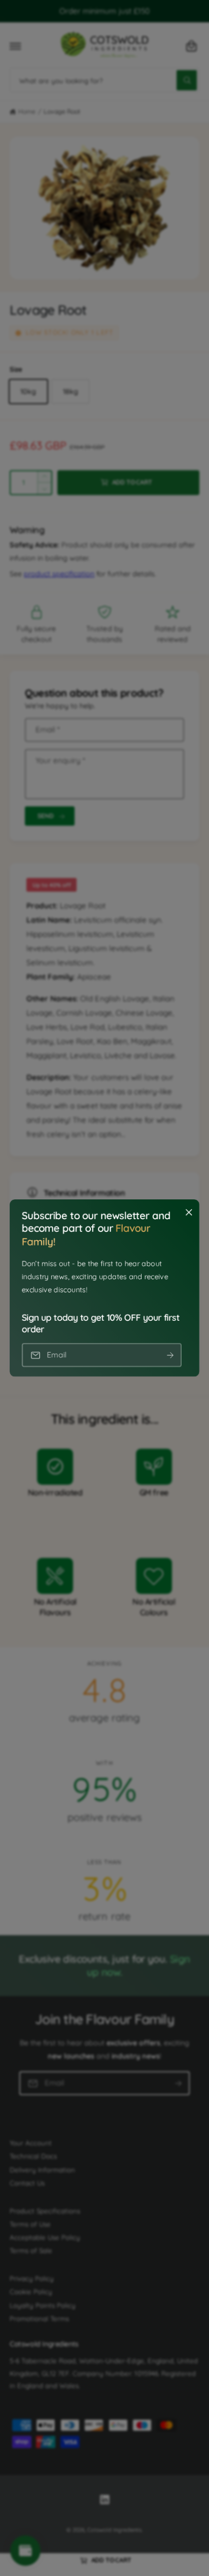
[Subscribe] (170, 1355)
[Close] (189, 1213)
